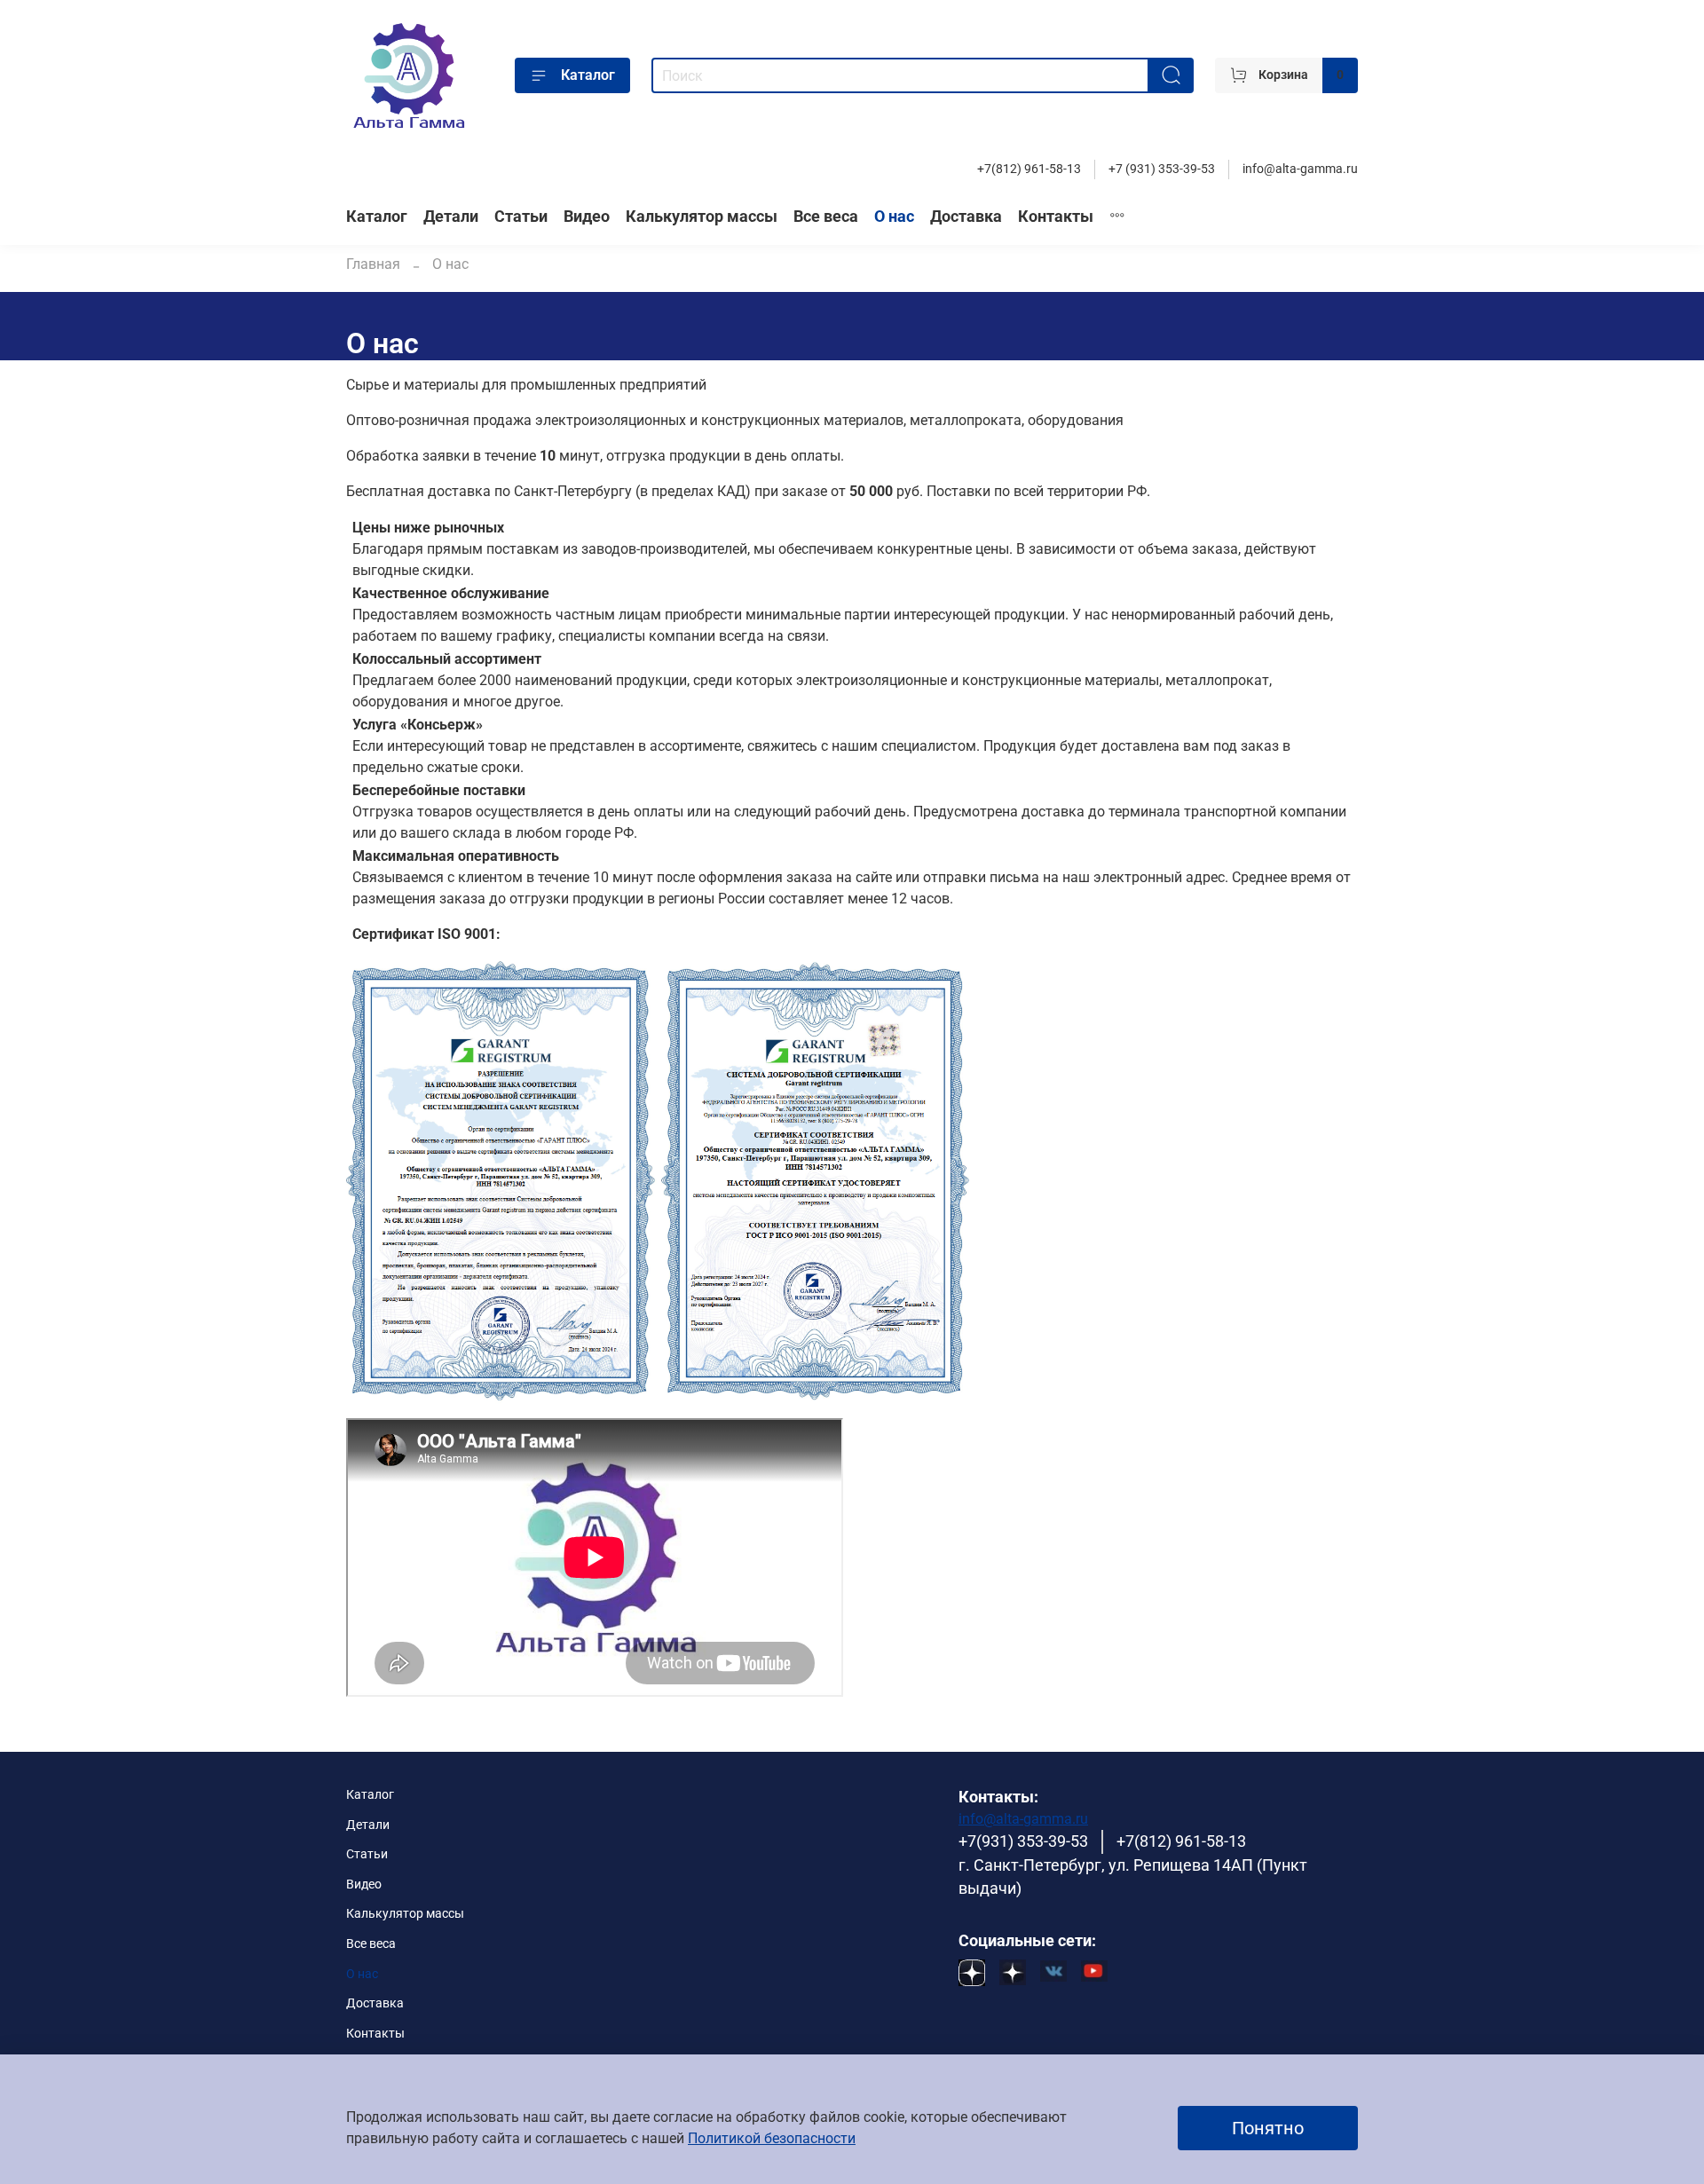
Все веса (826, 217)
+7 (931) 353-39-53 (1162, 169)
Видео (587, 217)
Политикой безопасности (772, 2138)
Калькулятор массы (702, 217)
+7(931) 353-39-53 (1023, 1841)
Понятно (1268, 2128)
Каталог (588, 75)
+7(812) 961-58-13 (1029, 169)
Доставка (966, 217)
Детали (451, 217)
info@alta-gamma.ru (1300, 169)
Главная (373, 264)
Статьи (521, 217)
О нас (894, 217)
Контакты (1056, 217)
